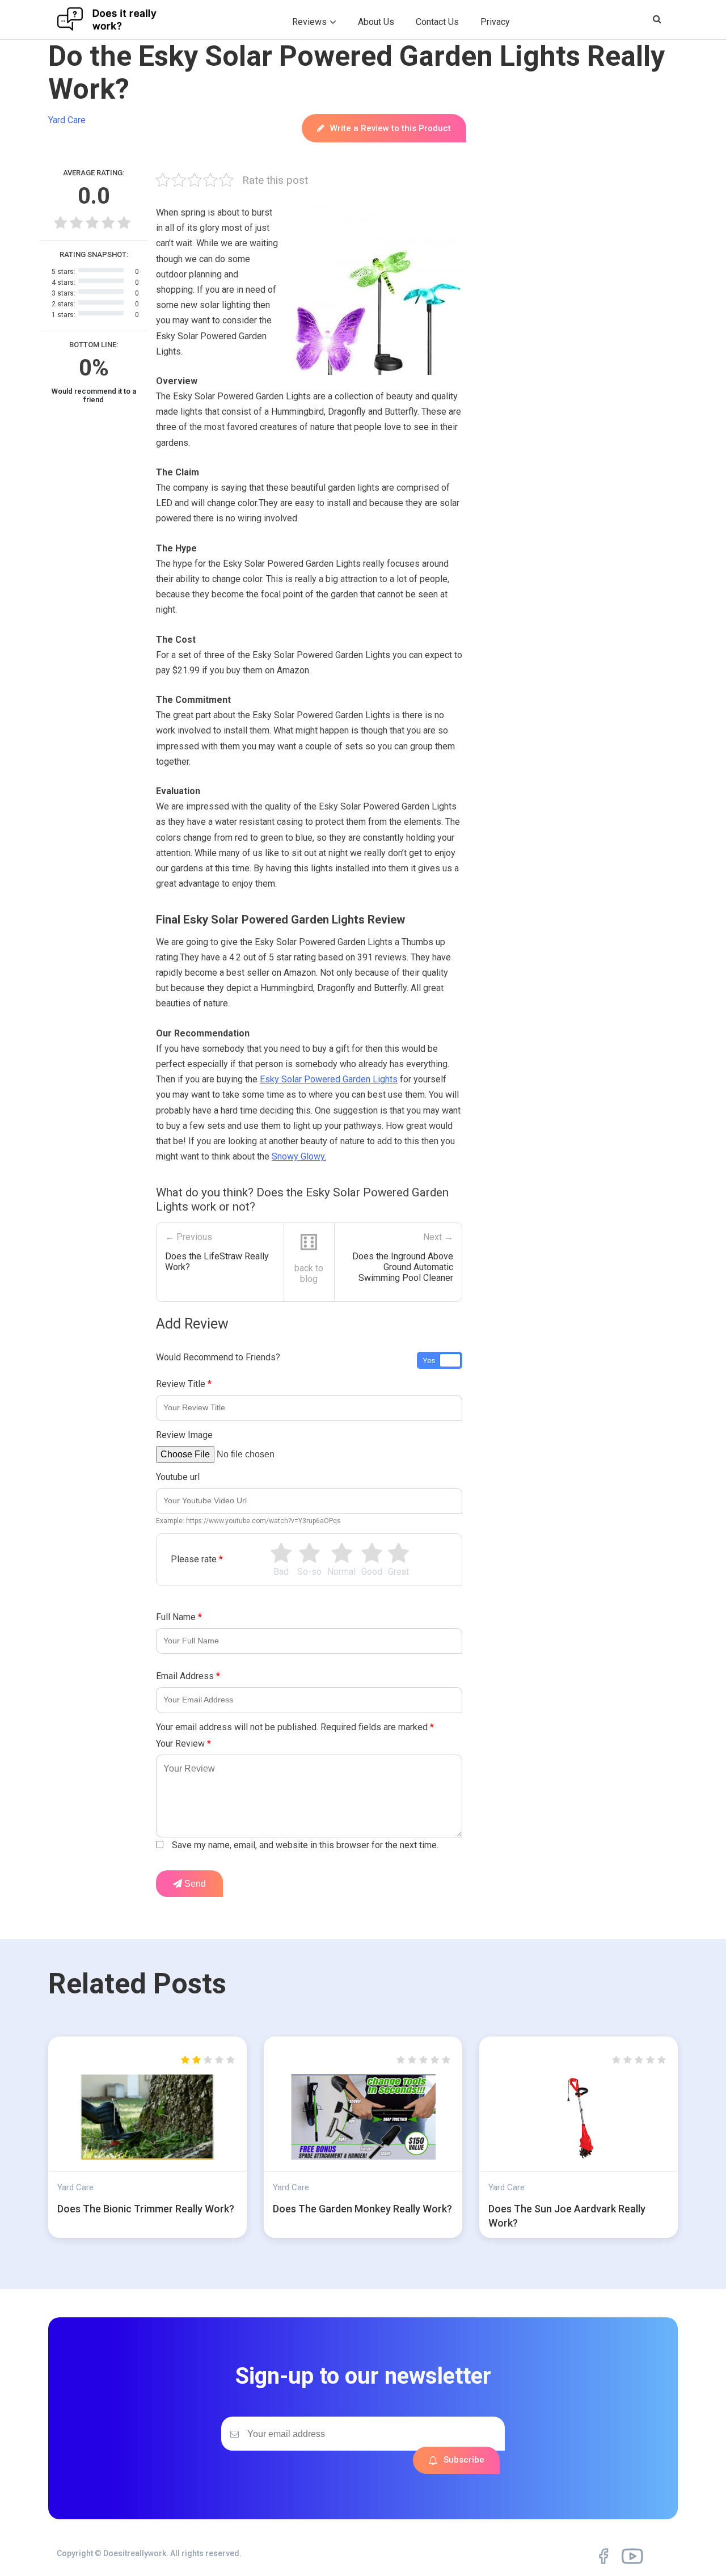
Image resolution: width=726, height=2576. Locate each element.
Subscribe (464, 2460)
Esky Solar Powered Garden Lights (329, 1079)
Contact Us (437, 22)
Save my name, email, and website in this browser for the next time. (305, 1845)
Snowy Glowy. (299, 1156)
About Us (376, 22)
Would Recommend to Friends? (218, 1357)
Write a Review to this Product (391, 128)
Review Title (184, 1384)
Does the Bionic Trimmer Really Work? (146, 2209)
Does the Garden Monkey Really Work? (362, 2209)
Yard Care (67, 120)
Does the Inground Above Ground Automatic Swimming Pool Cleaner (403, 1267)
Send (194, 1884)
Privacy (495, 22)
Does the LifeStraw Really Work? (217, 1262)
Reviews (309, 22)
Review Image (184, 1435)
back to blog (309, 1274)
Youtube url (178, 1477)
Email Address (188, 1676)
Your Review (183, 1744)
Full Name (179, 1617)
